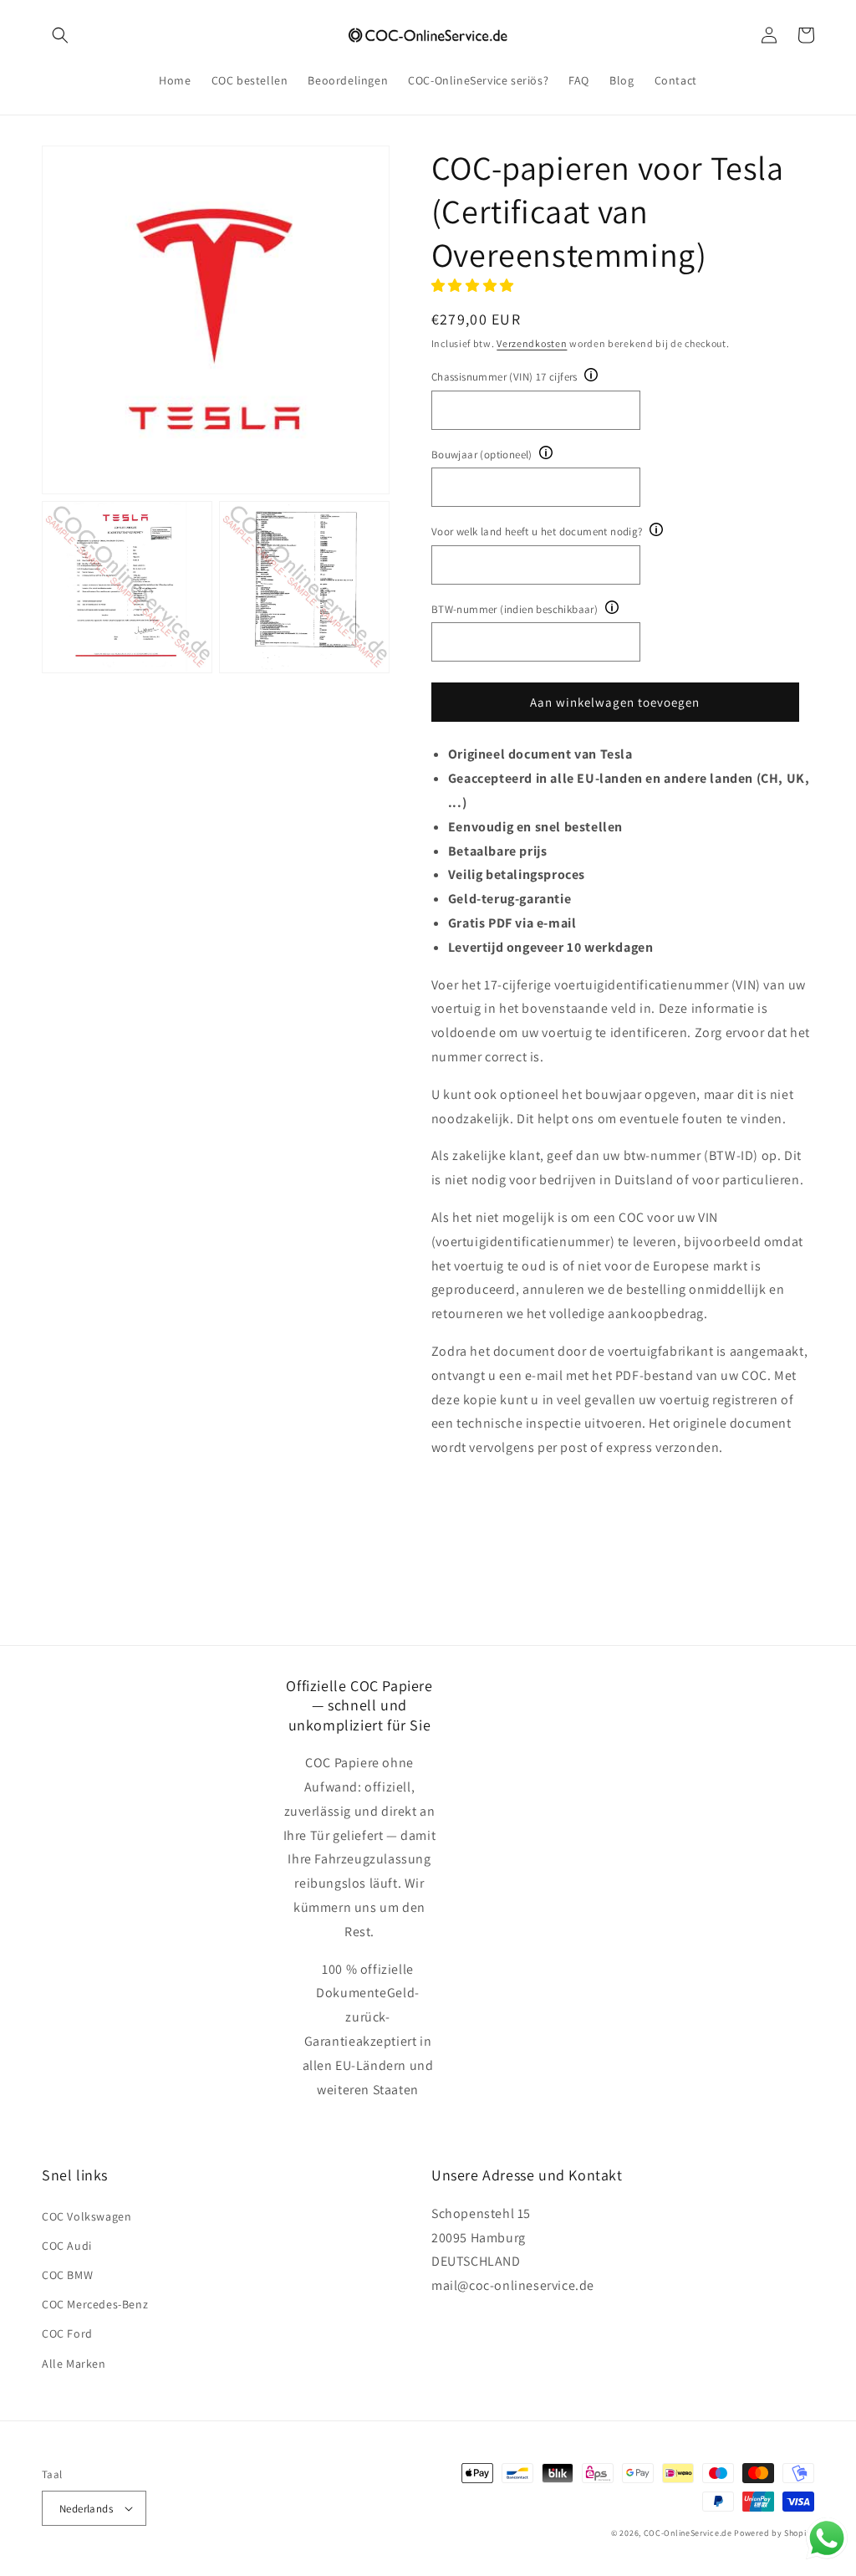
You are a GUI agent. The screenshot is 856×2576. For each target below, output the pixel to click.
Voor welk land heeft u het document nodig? (537, 532)
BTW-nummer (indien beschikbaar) (515, 609)
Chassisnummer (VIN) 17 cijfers (504, 377)
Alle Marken (74, 2364)
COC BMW (67, 2275)
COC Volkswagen (87, 2216)
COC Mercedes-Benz (95, 2304)
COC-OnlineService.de (688, 2533)
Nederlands (86, 2509)
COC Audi (67, 2246)
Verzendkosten (532, 343)
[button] (60, 35)
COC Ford (67, 2333)
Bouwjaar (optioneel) (482, 455)
